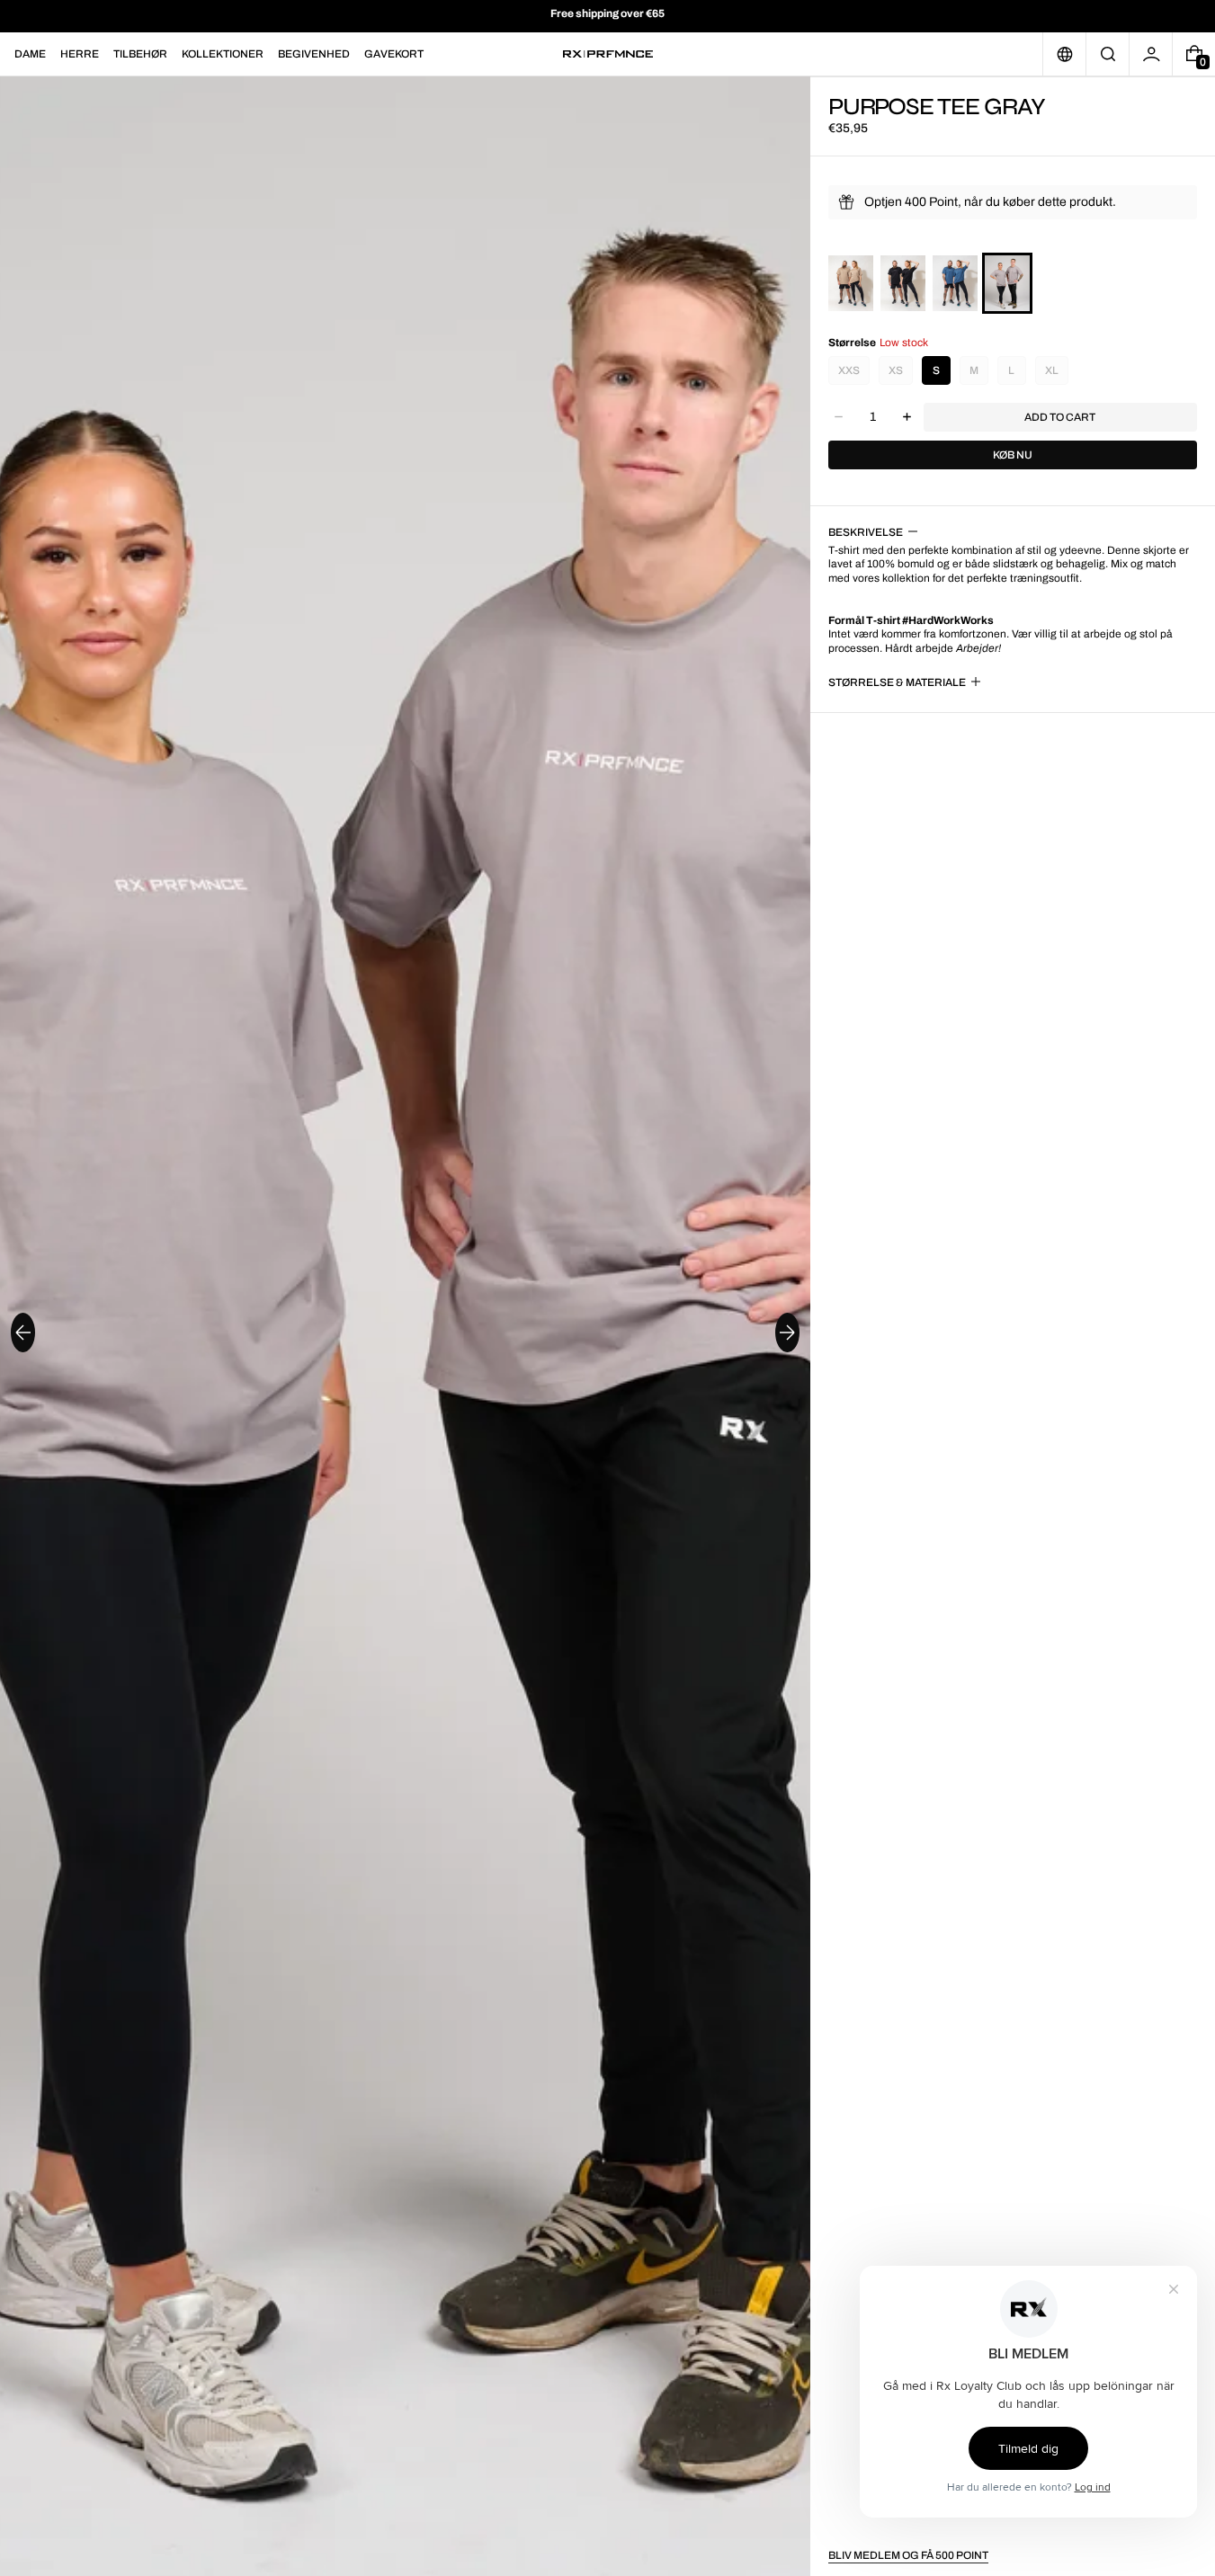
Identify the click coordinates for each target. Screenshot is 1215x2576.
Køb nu (1013, 455)
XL (1052, 370)
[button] (1108, 54)
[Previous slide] (23, 1333)
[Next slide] (787, 1333)
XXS (849, 370)
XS (896, 370)
